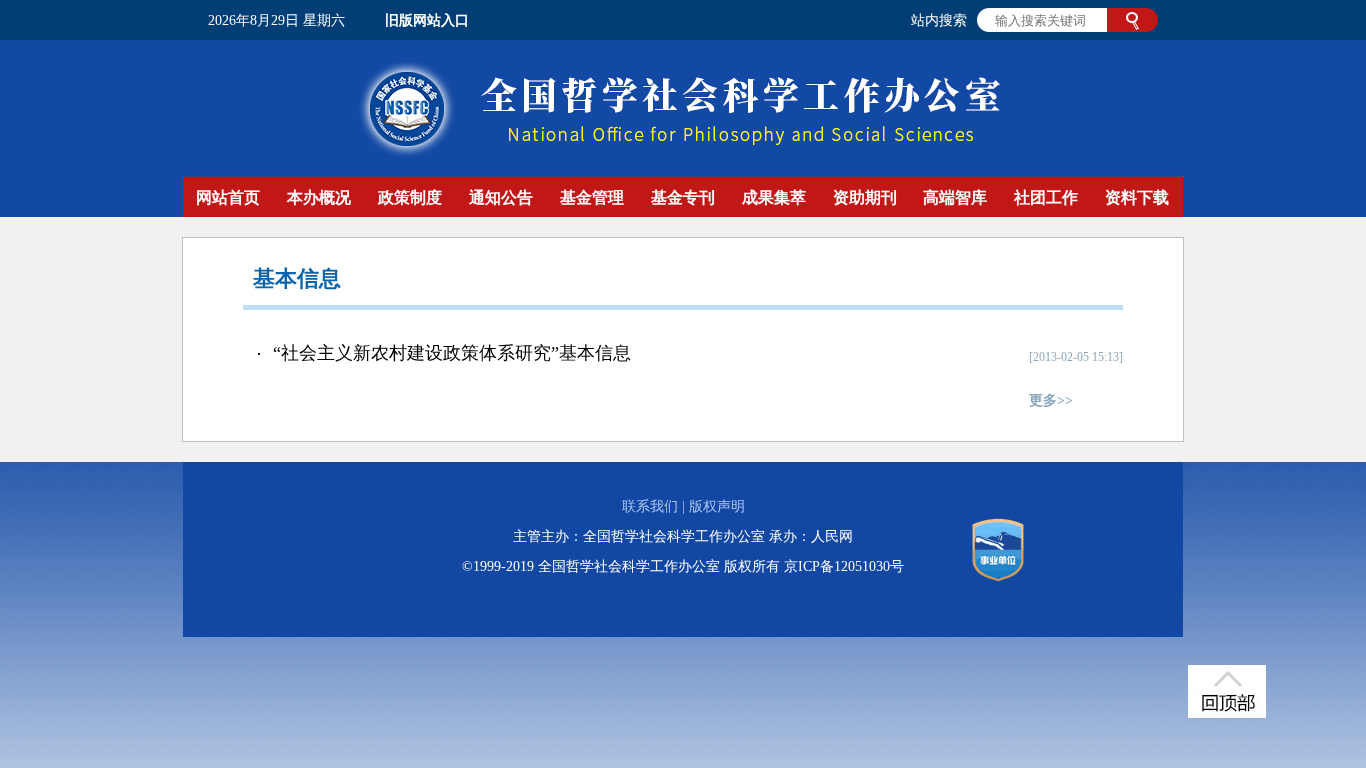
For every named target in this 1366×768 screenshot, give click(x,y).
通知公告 (501, 197)
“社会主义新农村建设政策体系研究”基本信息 (452, 353)
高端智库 (955, 197)
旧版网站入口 (427, 20)
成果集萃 (774, 197)
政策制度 (410, 197)
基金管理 (592, 197)
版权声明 (717, 506)
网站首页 (228, 197)
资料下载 (1137, 197)
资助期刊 (865, 197)
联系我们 (650, 506)
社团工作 (1046, 197)
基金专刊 (683, 197)
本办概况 (319, 197)
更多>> (1051, 400)
